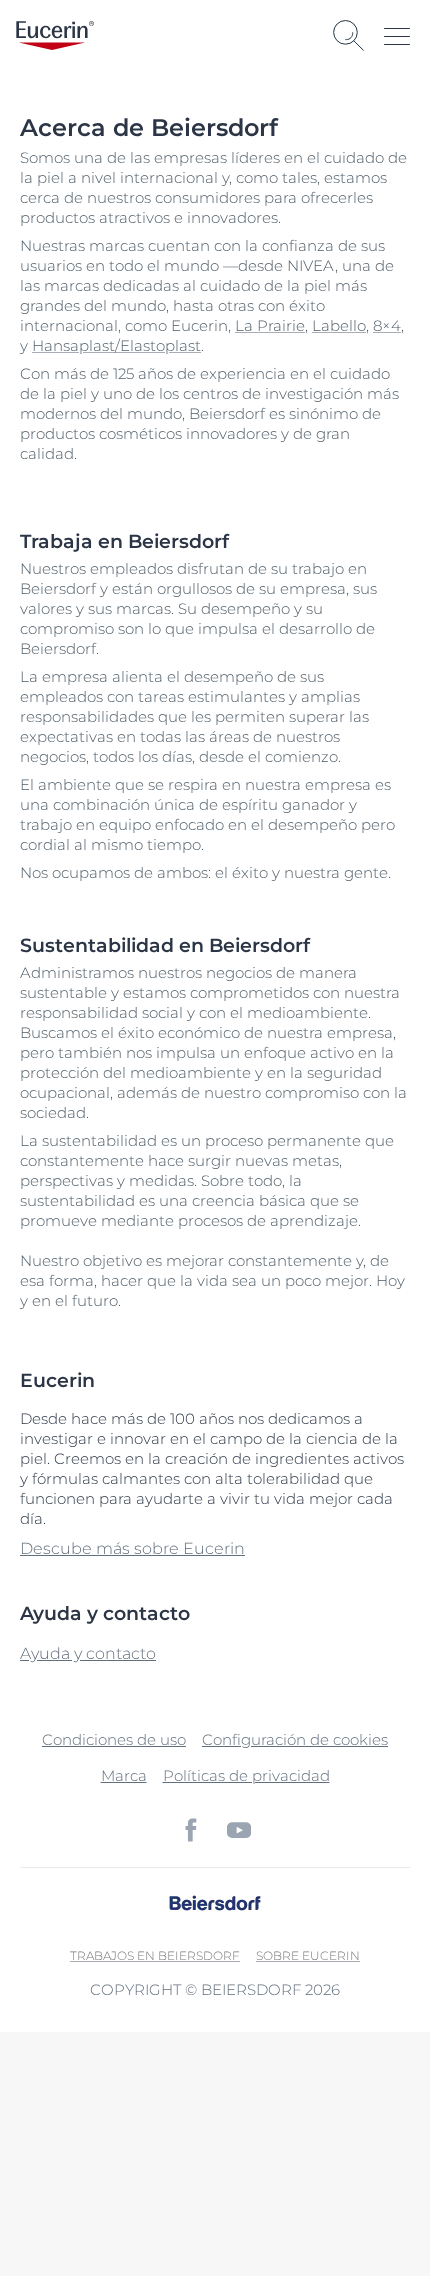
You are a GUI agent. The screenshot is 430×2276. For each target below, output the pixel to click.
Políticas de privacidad (246, 1775)
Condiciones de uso (114, 1739)
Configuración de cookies (295, 1739)
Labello (339, 325)
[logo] (55, 35)
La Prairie (270, 325)
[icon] (191, 1830)
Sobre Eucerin (308, 1955)
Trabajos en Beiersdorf (155, 1955)
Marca (124, 1775)
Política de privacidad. (247, 2181)
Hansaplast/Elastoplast (116, 345)
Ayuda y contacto (88, 1653)
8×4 (387, 325)
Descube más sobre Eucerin (132, 1548)
